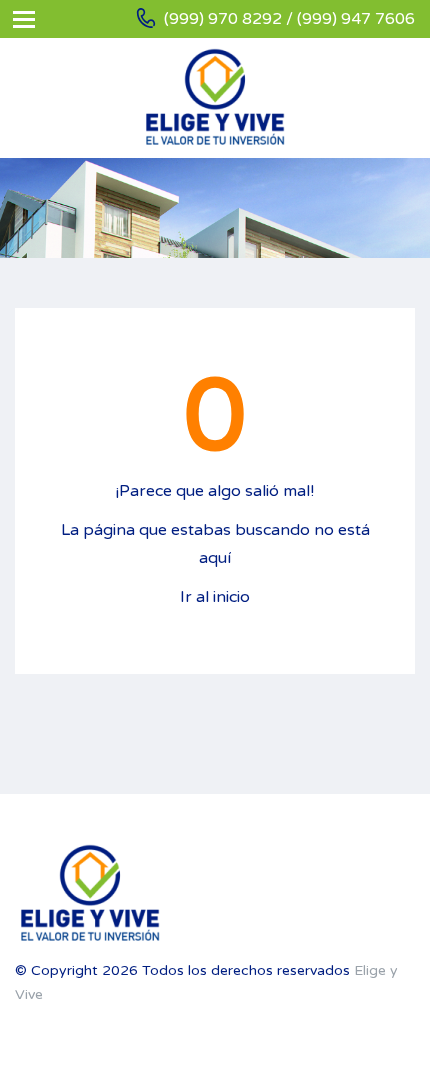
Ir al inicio (215, 597)
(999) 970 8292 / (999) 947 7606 (289, 19)
